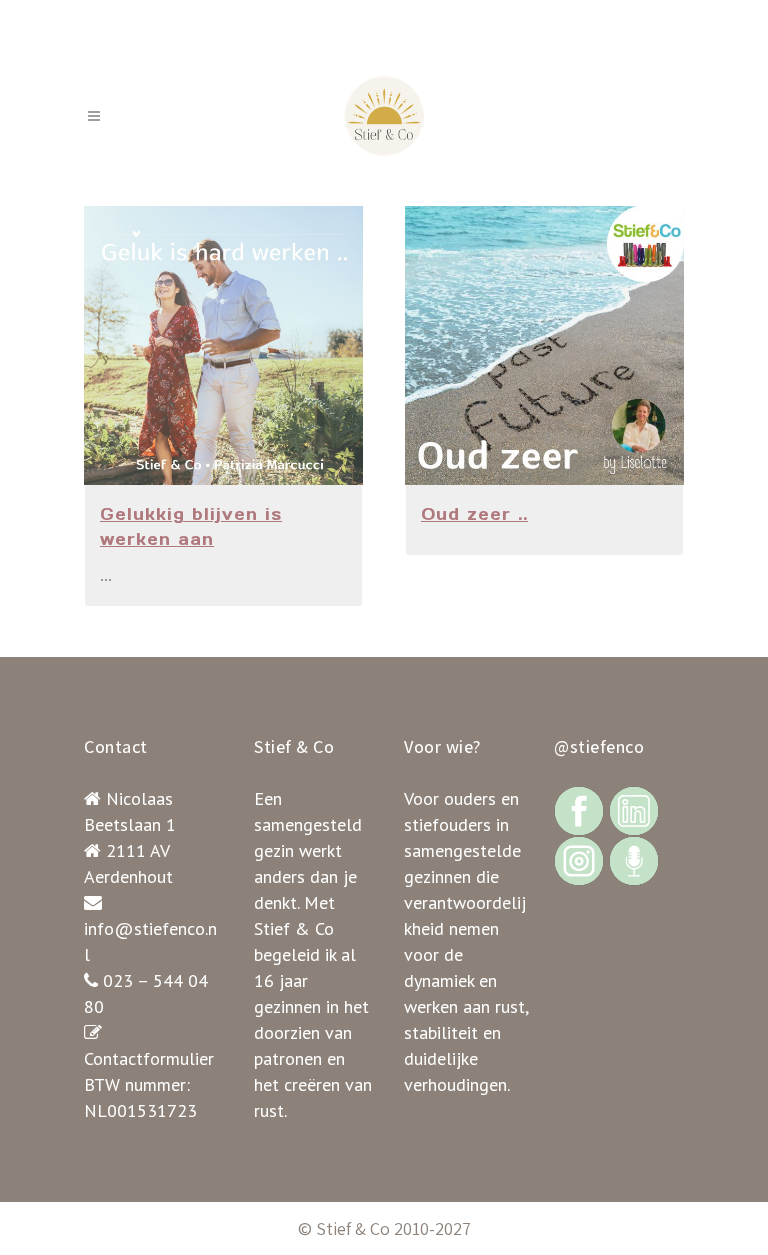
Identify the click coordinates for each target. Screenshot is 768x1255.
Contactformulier (149, 1058)
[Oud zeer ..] (544, 345)
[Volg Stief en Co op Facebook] (579, 809)
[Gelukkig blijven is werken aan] (223, 345)
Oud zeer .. (474, 514)
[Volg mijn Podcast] (634, 859)
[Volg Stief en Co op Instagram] (579, 859)
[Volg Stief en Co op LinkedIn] (634, 809)
